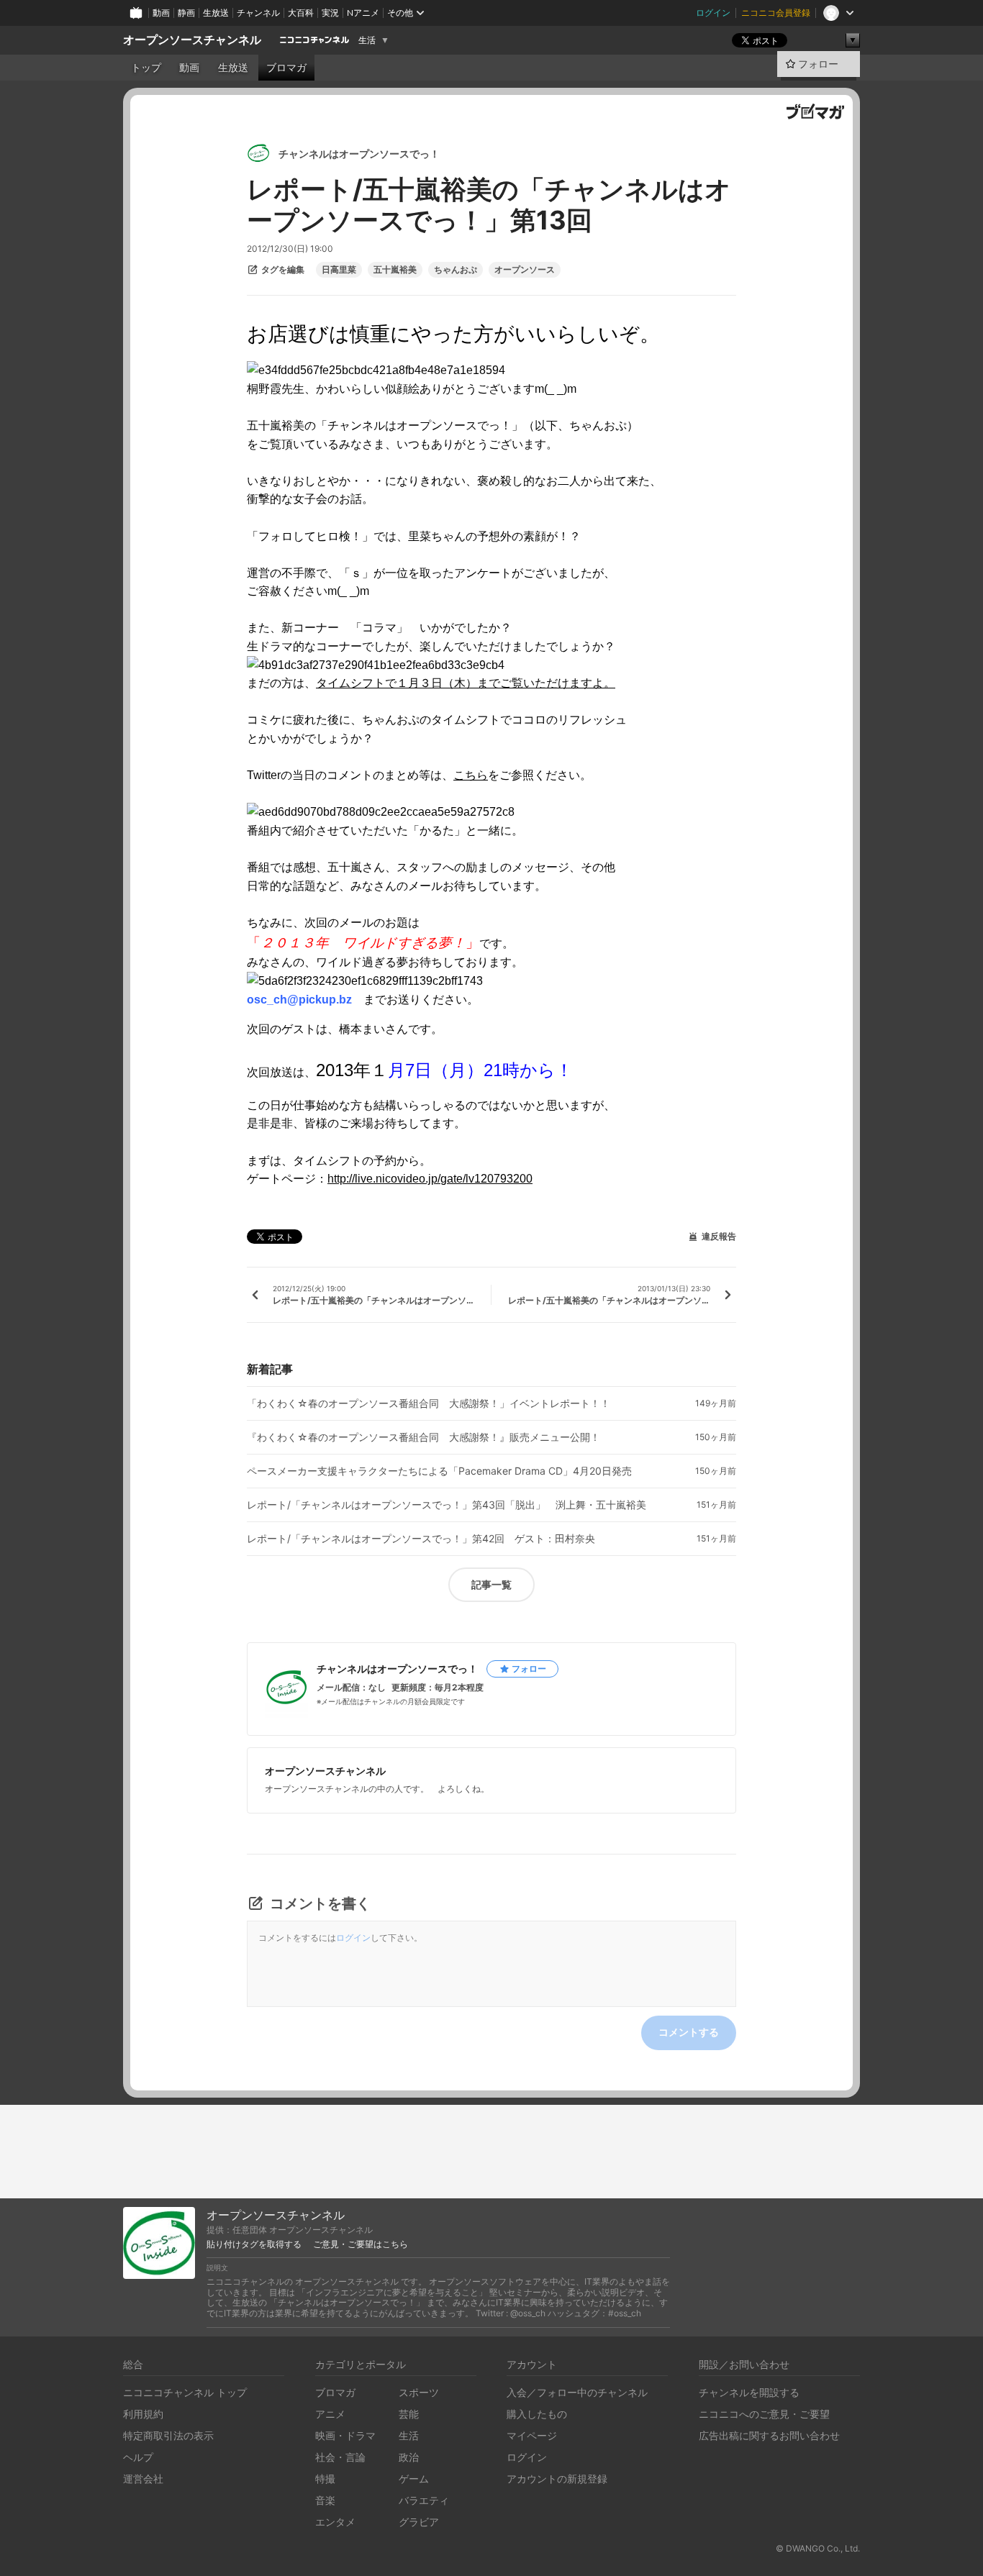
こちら (471, 775)
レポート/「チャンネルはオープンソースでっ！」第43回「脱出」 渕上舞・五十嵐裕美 (447, 1505)
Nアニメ (363, 13)
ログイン (713, 13)
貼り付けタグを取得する (254, 2244)
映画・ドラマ (345, 2435)
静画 (186, 13)
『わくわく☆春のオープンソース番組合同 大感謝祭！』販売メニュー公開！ (423, 1437)
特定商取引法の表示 (168, 2435)
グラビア (419, 2522)
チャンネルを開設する (749, 2392)
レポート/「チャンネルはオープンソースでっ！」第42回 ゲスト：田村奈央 (421, 1539)
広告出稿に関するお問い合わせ (769, 2435)
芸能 (409, 2414)
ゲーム (414, 2479)
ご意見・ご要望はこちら (361, 2244)
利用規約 (143, 2414)
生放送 (216, 13)
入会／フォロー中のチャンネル (577, 2392)
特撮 (325, 2479)
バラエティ (424, 2500)
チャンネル (258, 13)
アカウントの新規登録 (557, 2479)
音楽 (325, 2500)
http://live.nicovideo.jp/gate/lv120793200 (430, 1179)
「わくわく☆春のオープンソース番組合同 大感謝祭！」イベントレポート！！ (429, 1403)
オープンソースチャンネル (192, 40)
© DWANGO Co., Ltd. (818, 2548)
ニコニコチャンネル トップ (185, 2392)
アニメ (330, 2414)
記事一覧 (491, 1584)
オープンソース (525, 270)
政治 (409, 2457)
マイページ (532, 2435)
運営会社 (143, 2479)
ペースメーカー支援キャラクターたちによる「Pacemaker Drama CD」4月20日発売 (439, 1471)
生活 (367, 40)
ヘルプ (138, 2457)
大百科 (301, 13)
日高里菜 (339, 270)
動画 (161, 13)
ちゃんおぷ (456, 270)
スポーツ (419, 2392)
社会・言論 (340, 2457)
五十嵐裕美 (395, 270)
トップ (146, 68)
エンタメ (335, 2522)
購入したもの (537, 2414)
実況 (330, 13)
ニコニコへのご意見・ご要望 (764, 2414)
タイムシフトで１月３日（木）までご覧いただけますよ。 (466, 683)
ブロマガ (286, 68)
